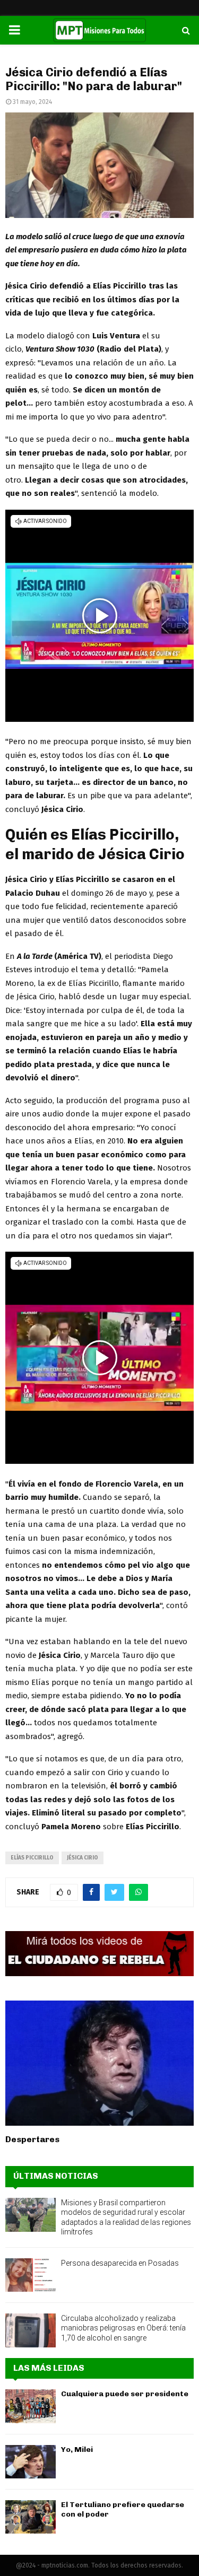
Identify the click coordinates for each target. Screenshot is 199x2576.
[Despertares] (99, 2063)
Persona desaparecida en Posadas (120, 2263)
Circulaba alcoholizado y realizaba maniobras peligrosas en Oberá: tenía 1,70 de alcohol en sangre (123, 2328)
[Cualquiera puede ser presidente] (31, 2406)
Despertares (32, 2139)
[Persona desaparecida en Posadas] (31, 2275)
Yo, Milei (77, 2450)
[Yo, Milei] (31, 2462)
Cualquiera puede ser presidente (125, 2394)
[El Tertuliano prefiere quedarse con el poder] (31, 2517)
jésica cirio (83, 1858)
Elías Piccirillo (32, 1858)
